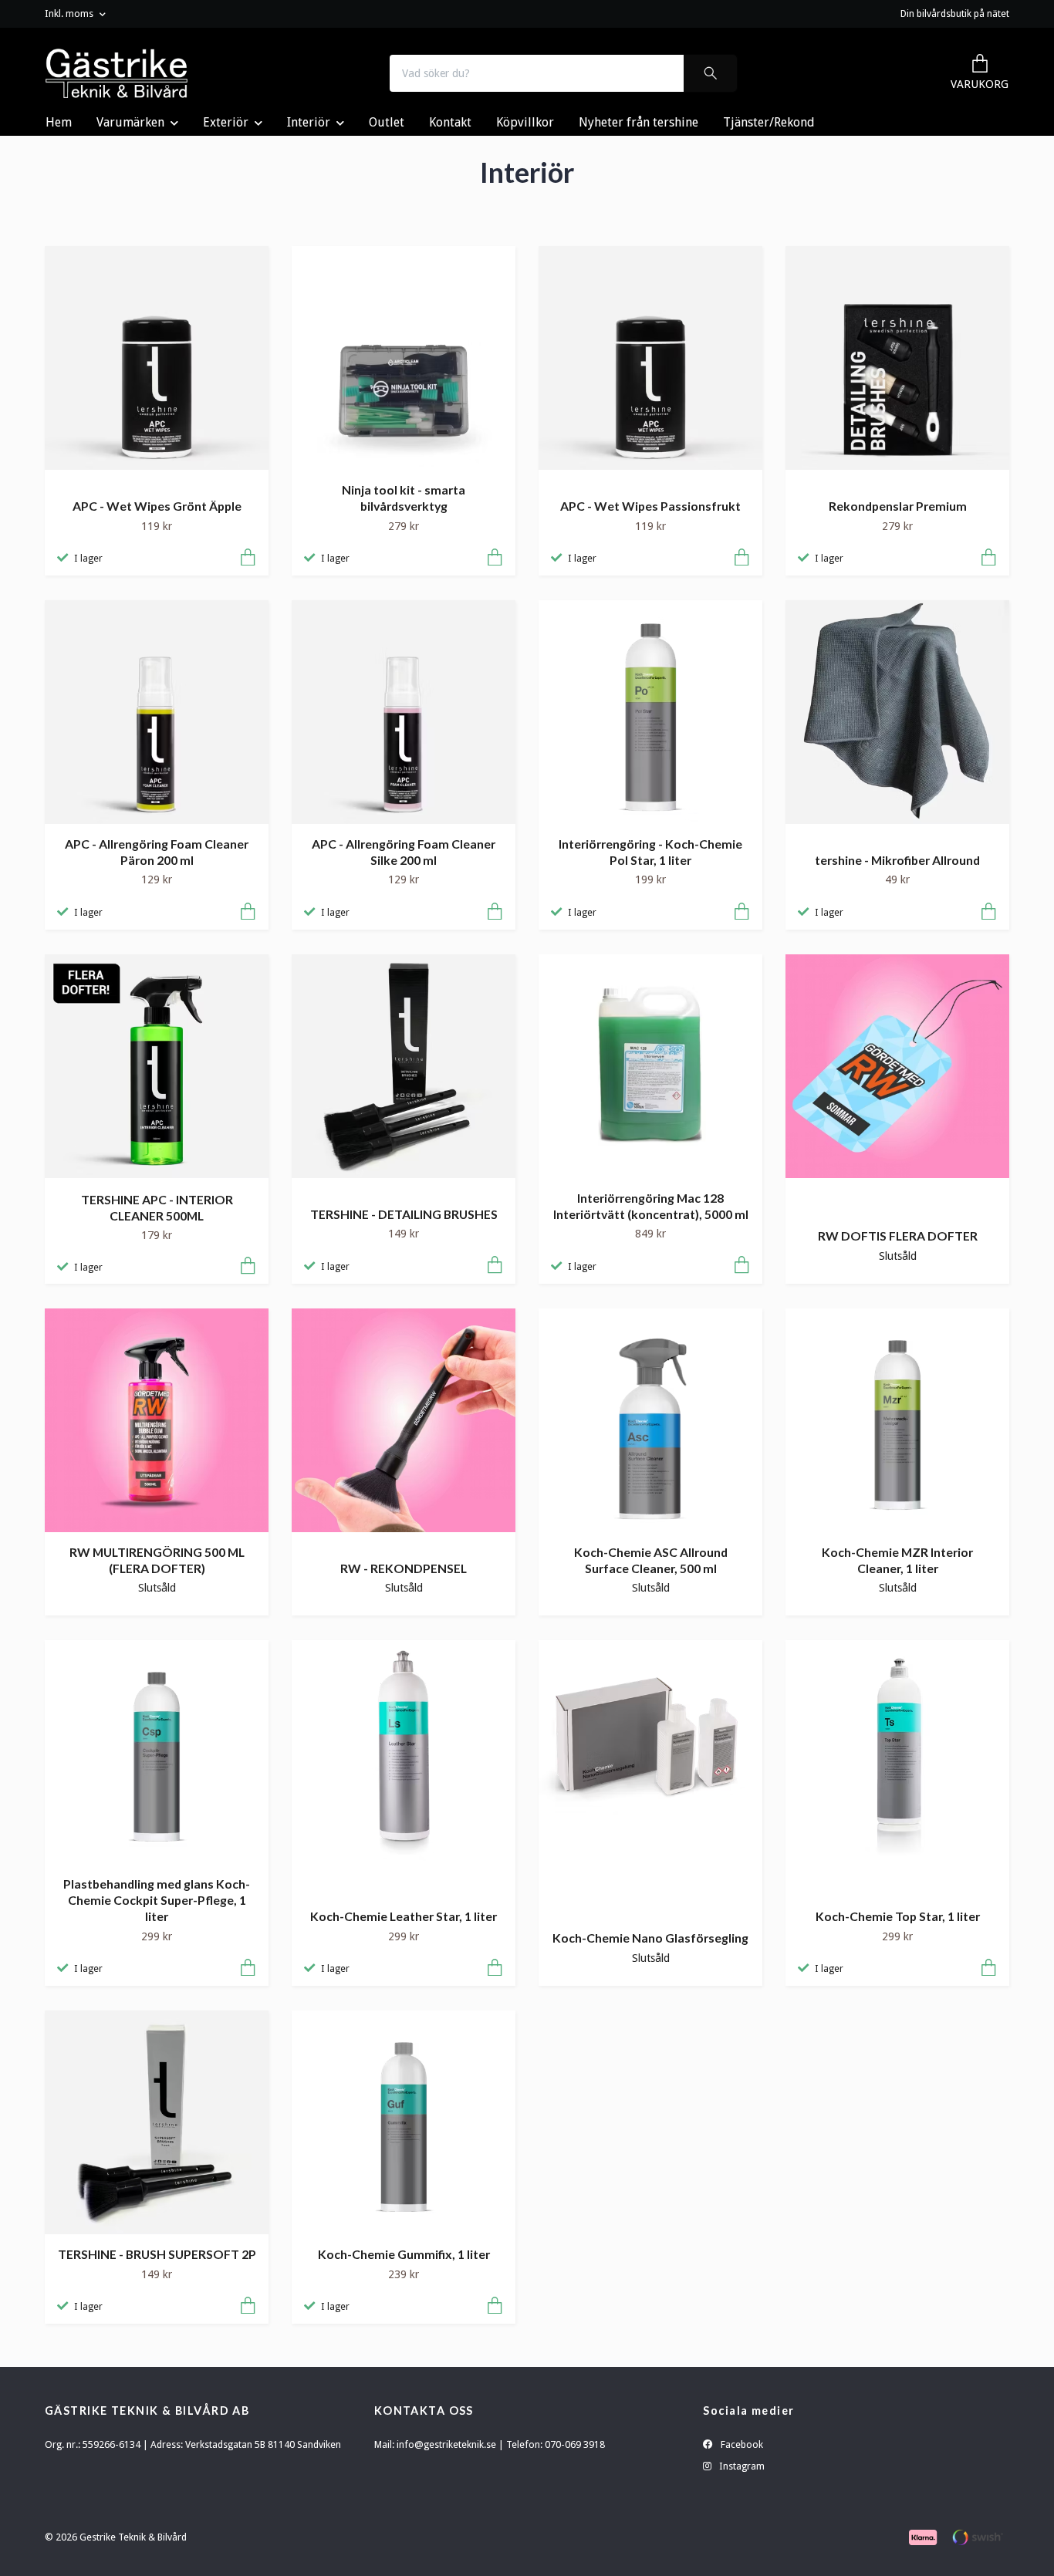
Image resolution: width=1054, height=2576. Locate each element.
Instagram (741, 2466)
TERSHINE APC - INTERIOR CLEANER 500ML (157, 1207)
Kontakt (450, 122)
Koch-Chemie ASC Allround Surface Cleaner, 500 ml (651, 1560)
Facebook (741, 2444)
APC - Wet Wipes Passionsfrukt (650, 506)
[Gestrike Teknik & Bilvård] (117, 73)
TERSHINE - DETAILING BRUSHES (404, 1214)
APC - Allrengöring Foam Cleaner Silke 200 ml (404, 852)
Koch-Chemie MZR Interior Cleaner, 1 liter (897, 1560)
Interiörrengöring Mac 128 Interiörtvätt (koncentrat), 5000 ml (651, 1206)
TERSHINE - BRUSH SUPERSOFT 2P (157, 2254)
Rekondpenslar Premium (898, 506)
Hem (59, 122)
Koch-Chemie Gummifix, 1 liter (404, 2254)
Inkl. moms (70, 14)
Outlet (387, 122)
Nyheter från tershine (638, 122)
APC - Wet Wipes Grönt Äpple (157, 506)
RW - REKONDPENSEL (404, 1568)
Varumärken (130, 122)
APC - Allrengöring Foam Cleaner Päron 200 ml (157, 852)
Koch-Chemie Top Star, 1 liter (898, 1916)
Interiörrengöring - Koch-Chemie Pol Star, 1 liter (650, 852)
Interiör (309, 122)
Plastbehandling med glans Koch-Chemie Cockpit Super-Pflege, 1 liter (157, 1899)
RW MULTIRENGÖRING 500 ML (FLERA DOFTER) (157, 1560)
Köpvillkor (525, 122)
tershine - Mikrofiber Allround (897, 860)
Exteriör (226, 122)
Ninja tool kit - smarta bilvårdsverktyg (404, 498)
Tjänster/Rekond (769, 122)
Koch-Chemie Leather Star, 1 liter (404, 1916)
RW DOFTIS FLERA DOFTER (898, 1236)
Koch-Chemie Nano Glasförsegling (650, 1938)
